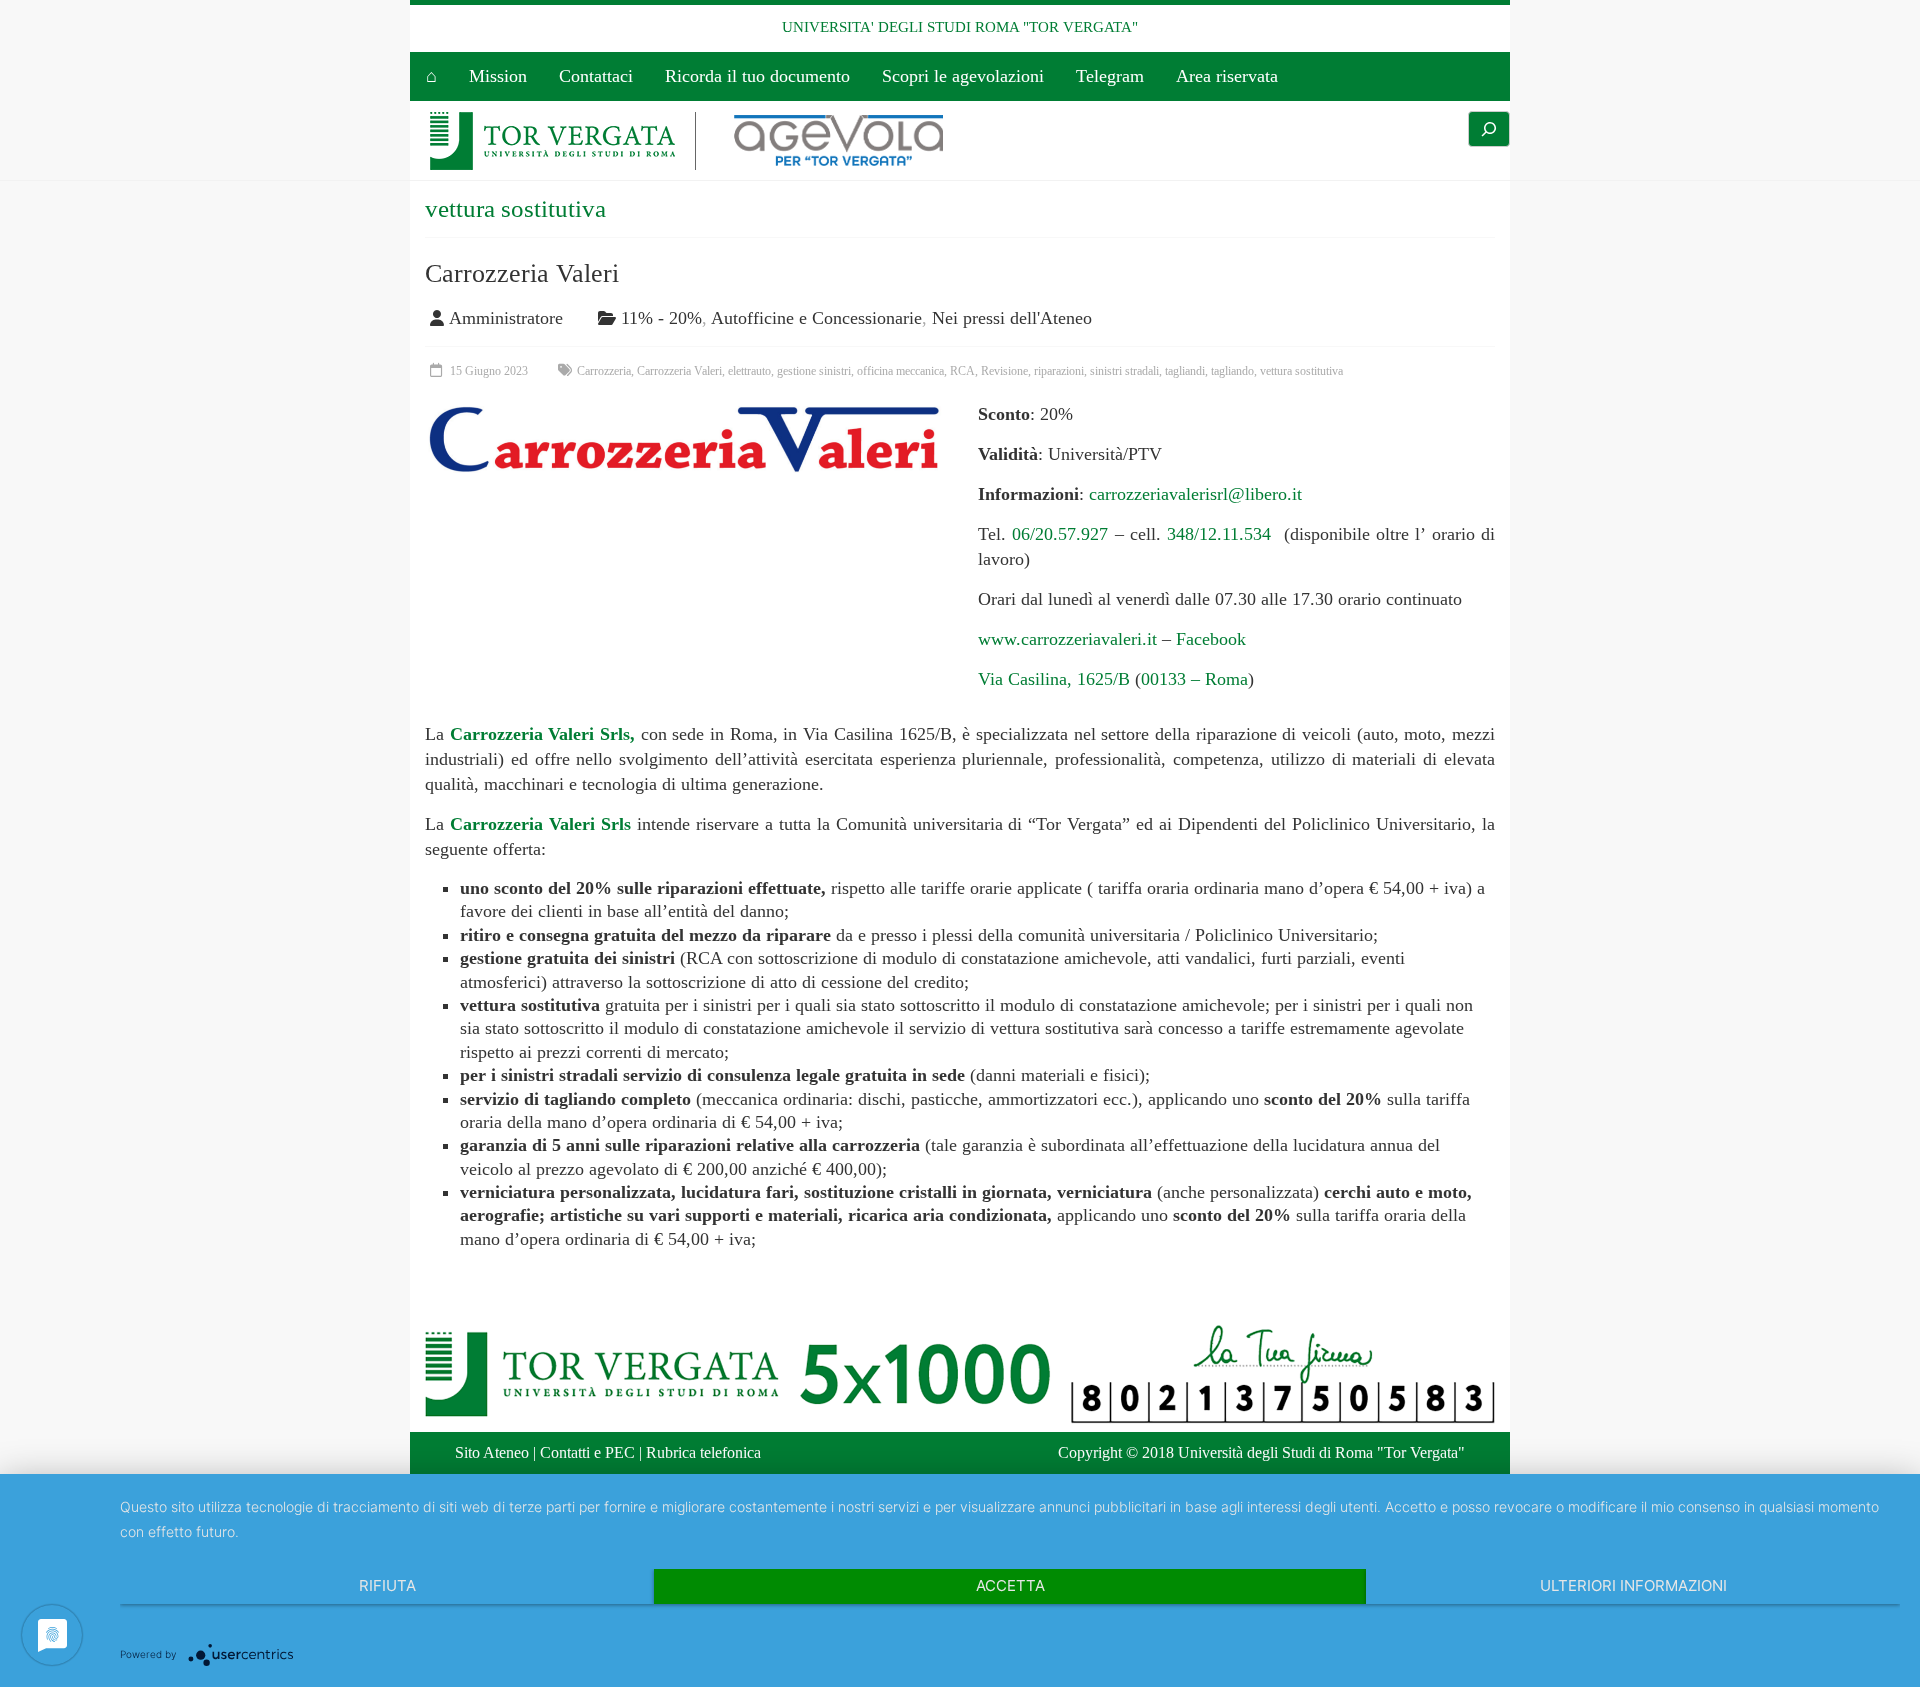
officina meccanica (900, 371)
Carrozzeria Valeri (522, 273)
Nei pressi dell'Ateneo (1012, 318)
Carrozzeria (604, 371)
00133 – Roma (1194, 679)
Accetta (1010, 1585)
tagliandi (1185, 371)
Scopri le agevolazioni (963, 76)
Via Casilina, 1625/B (1054, 679)
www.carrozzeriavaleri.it (1067, 639)
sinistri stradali (1124, 371)
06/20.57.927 (1060, 534)
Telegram (1110, 76)
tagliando (1232, 371)
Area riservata (1227, 76)
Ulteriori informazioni (1633, 1585)
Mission (498, 76)
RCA (962, 371)
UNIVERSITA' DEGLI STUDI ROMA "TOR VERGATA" (960, 27)
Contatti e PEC (587, 1452)
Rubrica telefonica (703, 1452)
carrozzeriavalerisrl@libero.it (1195, 494)
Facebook (1211, 639)
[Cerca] (1489, 129)
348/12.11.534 (1216, 534)
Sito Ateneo (492, 1452)
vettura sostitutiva (1301, 371)
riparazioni (1059, 371)
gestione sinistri (814, 371)
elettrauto (749, 371)
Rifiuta (387, 1585)
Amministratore (506, 318)
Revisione (1004, 371)
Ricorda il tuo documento (757, 76)
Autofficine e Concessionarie (816, 318)
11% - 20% (661, 318)
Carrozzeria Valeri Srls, (542, 734)
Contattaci (596, 76)
